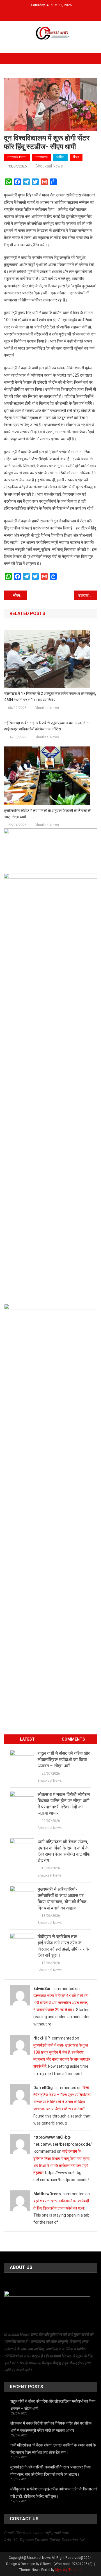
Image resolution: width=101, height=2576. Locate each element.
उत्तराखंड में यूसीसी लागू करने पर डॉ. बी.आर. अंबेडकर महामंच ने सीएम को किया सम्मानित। (88, 595)
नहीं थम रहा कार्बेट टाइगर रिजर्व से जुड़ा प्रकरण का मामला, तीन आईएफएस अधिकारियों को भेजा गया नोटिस (46, 726)
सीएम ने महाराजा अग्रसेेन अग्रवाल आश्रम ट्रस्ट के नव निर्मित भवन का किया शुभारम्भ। (20, 595)
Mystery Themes (68, 2570)
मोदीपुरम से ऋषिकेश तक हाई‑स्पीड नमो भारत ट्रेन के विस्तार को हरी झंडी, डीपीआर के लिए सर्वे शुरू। (63, 1946)
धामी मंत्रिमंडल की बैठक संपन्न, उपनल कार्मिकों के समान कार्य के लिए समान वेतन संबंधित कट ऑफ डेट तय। (64, 1851)
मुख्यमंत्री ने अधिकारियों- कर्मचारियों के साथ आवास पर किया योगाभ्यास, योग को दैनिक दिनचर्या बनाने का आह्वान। (62, 1899)
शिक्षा (76, 157)
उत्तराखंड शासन (17, 157)
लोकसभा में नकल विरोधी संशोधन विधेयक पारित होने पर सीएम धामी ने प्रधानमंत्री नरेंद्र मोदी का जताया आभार (64, 1804)
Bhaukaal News (49, 166)
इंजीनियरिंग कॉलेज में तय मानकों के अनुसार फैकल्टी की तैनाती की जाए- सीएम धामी (48, 814)
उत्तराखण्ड (41, 157)
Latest (27, 1739)
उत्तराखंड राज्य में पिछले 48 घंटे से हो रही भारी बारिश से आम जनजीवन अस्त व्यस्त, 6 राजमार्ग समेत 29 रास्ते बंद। (61, 2003)
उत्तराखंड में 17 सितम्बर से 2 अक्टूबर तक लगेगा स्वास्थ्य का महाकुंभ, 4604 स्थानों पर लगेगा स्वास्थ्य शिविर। (50, 697)
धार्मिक (60, 157)
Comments (73, 1739)
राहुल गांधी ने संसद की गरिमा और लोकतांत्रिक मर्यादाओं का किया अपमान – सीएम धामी (64, 1760)
